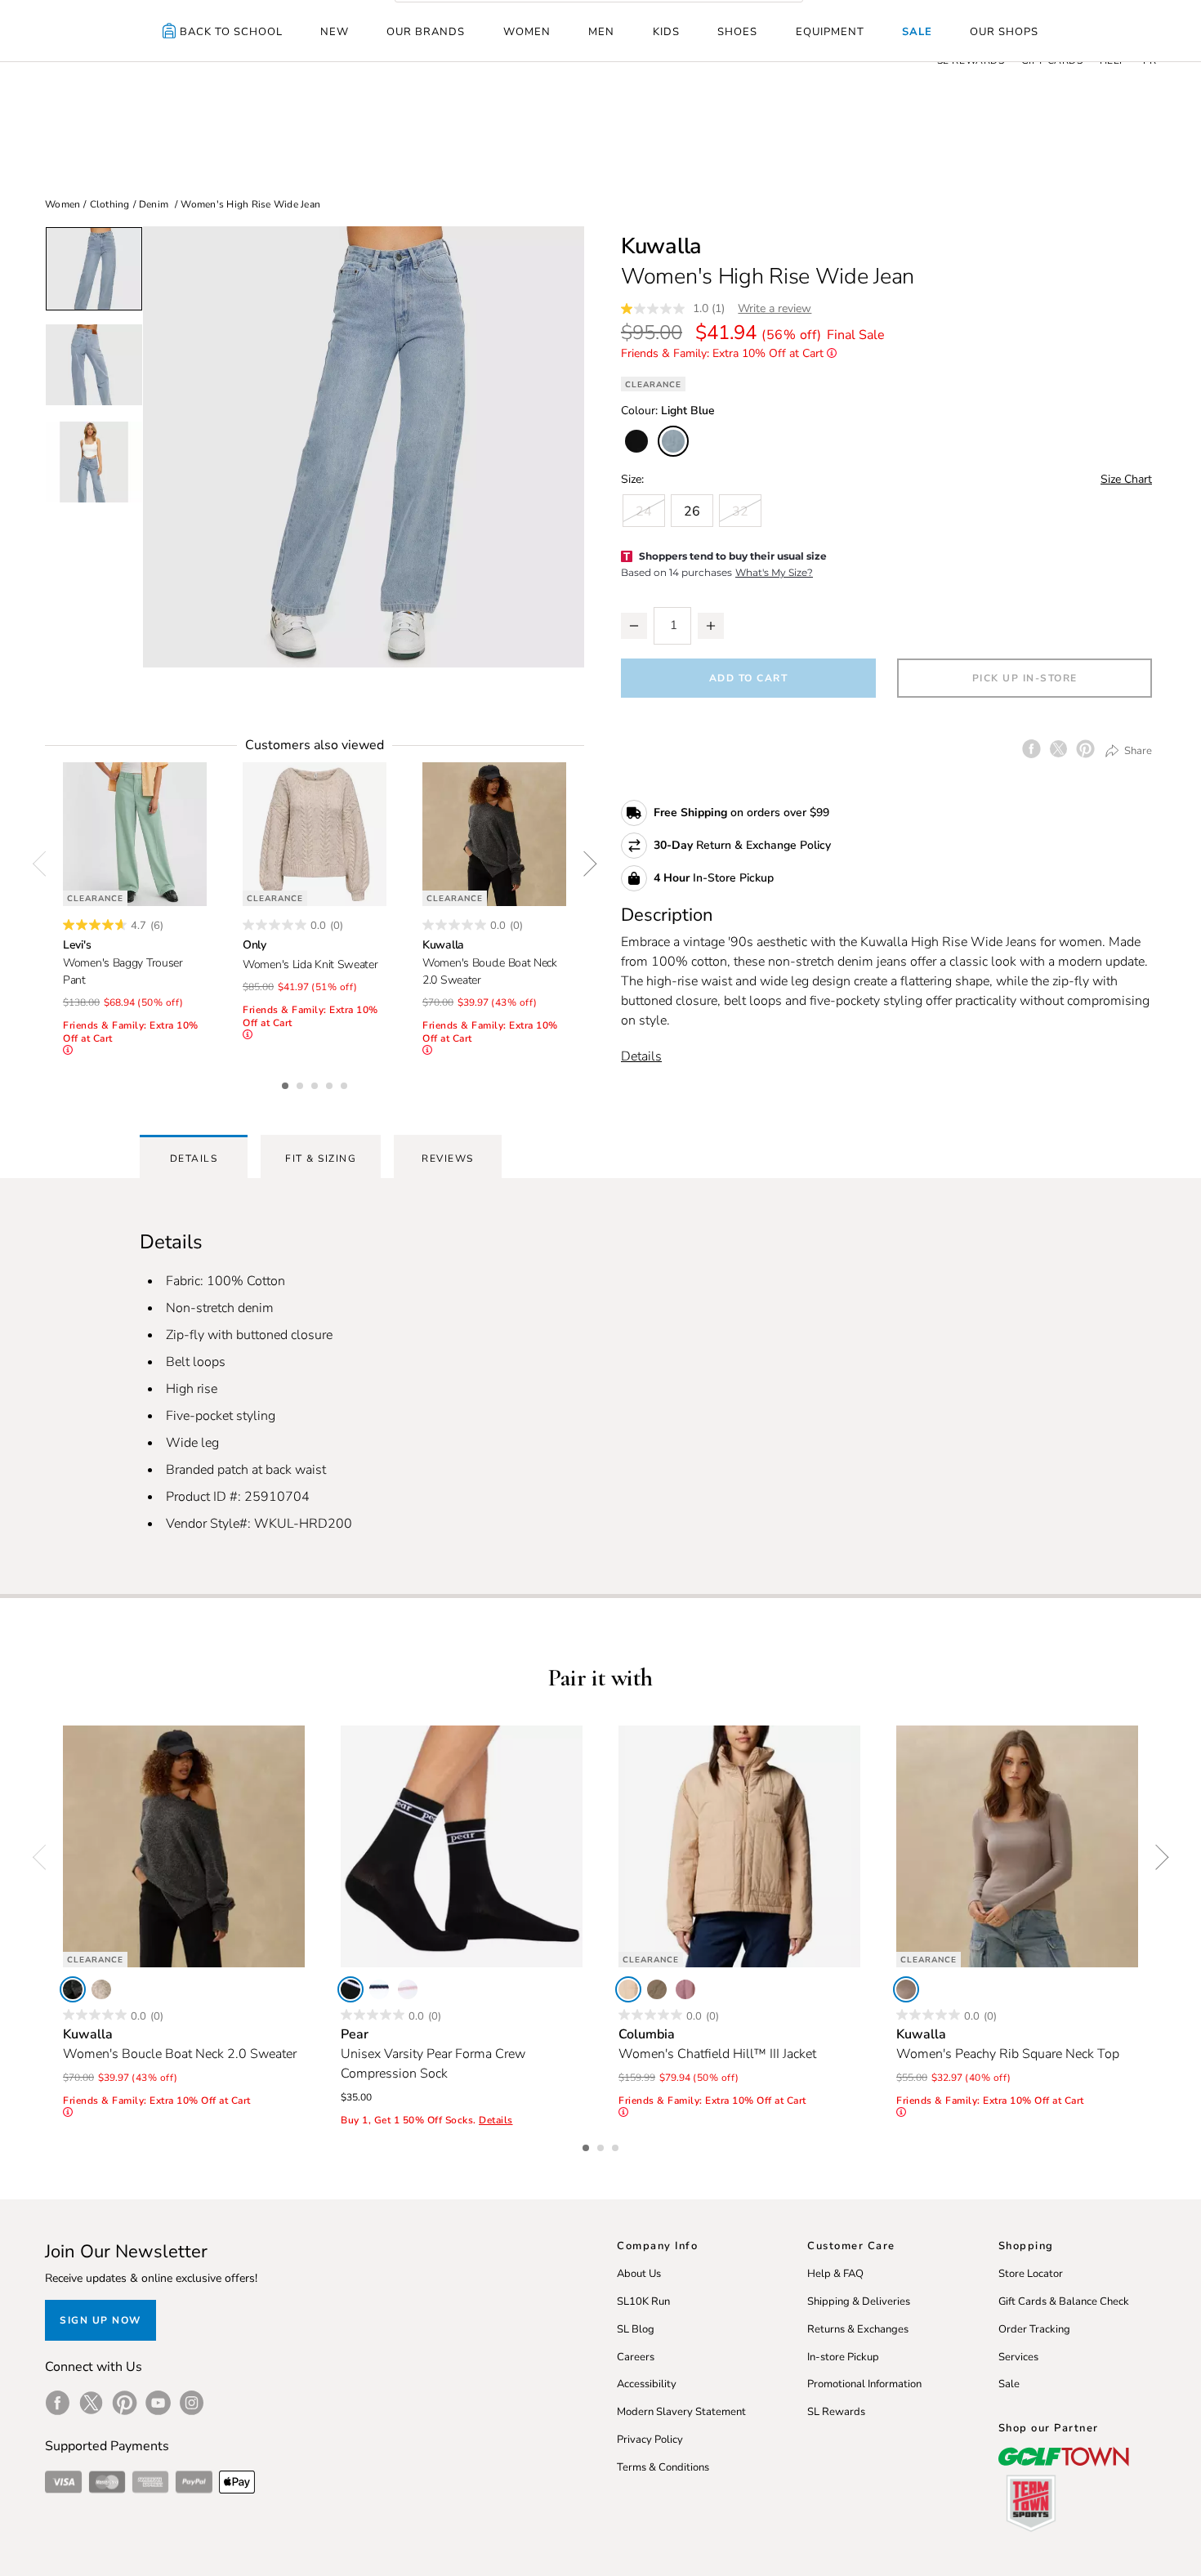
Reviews (448, 1159)
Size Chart (1126, 479)
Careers (636, 2357)
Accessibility (647, 2384)
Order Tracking (1034, 2329)
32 (740, 511)
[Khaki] (628, 1989)
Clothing (110, 204)
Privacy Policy (650, 2440)
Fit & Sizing (321, 1159)
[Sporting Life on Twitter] (91, 2403)
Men (601, 32)
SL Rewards (836, 2412)
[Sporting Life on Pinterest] (125, 2403)
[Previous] (45, 864)
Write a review (775, 308)
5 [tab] (346, 1083)
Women (527, 32)
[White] (379, 1989)
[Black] (350, 1989)
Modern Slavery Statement (681, 2412)
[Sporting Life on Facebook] (58, 2403)
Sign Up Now (100, 2320)
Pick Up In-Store (1025, 678)
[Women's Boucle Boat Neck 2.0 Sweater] (494, 834)
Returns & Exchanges (858, 2329)
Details (641, 1056)
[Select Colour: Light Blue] (673, 441)
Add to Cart (749, 678)
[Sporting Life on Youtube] (158, 2403)
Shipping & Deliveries (859, 2301)
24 (644, 511)
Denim (154, 204)
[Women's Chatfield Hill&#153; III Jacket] (739, 1846)
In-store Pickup (843, 2357)
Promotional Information (864, 2384)
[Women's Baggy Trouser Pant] (135, 834)
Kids (666, 32)
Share (1137, 750)
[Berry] (685, 1989)
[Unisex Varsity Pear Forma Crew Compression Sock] (462, 1846)
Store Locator (1031, 2274)
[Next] (584, 864)
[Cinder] (906, 1989)
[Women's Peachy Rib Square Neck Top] (1017, 1846)
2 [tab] (301, 1083)
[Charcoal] (73, 1989)
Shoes (737, 32)
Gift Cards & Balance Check (1064, 2301)
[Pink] (408, 1989)
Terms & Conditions (663, 2467)
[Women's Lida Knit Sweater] (315, 834)
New (335, 32)
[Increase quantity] (711, 626)
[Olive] (657, 1989)
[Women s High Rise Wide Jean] (364, 447)
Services (1018, 2357)
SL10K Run (643, 2301)
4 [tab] (331, 1083)
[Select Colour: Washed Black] (636, 441)
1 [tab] (287, 1083)
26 (692, 511)
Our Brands (426, 32)
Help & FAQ (835, 2274)
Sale (917, 32)
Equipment (830, 32)
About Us (639, 2274)
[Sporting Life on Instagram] (192, 2403)
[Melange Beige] (101, 1989)
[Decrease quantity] (634, 626)
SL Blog (636, 2329)
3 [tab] (316, 1083)
